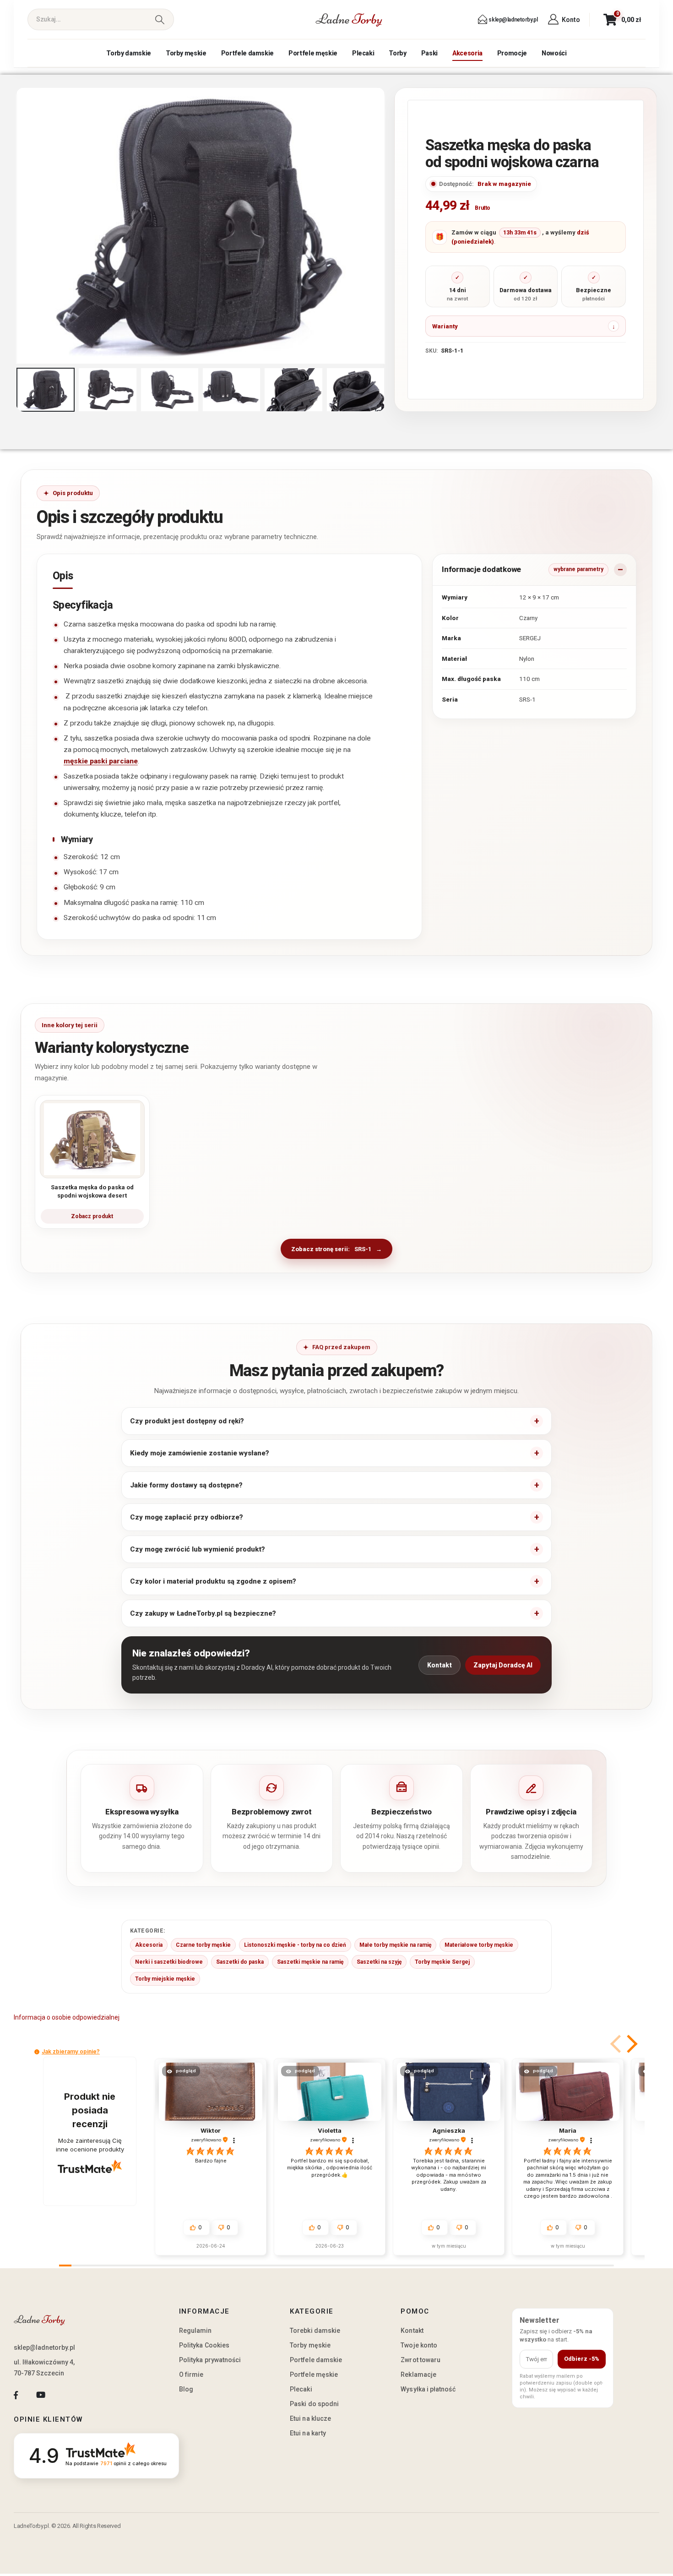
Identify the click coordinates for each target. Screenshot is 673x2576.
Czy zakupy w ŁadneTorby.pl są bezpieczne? (203, 1613)
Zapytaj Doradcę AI (503, 1665)
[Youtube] (41, 2395)
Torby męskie (186, 53)
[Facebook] (16, 2395)
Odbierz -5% (582, 2359)
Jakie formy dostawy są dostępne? (186, 1485)
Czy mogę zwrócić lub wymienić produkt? (198, 1549)
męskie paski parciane (101, 761)
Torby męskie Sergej (442, 1962)
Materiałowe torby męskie (479, 1945)
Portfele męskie (313, 53)
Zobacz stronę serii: (331, 1249)
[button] (18, 226)
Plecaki (363, 53)
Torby (397, 53)
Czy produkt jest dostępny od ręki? (187, 1421)
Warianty (445, 326)
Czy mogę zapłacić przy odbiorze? (187, 1517)
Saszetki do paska (240, 1962)
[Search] (160, 19)
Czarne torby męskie (203, 1945)
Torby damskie (128, 53)
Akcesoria (467, 53)
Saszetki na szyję (379, 1962)
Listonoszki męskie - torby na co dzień (295, 1945)
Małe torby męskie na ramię (395, 1945)
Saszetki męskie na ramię (310, 1962)
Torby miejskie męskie (165, 1979)
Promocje (512, 53)
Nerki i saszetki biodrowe (169, 1962)
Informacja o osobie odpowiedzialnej (67, 2017)
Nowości (554, 53)
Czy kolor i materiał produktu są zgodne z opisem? (213, 1581)
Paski (429, 53)
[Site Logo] (349, 20)
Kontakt (440, 1665)
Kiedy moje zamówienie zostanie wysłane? (200, 1453)
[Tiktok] (66, 2395)
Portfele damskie (247, 53)
